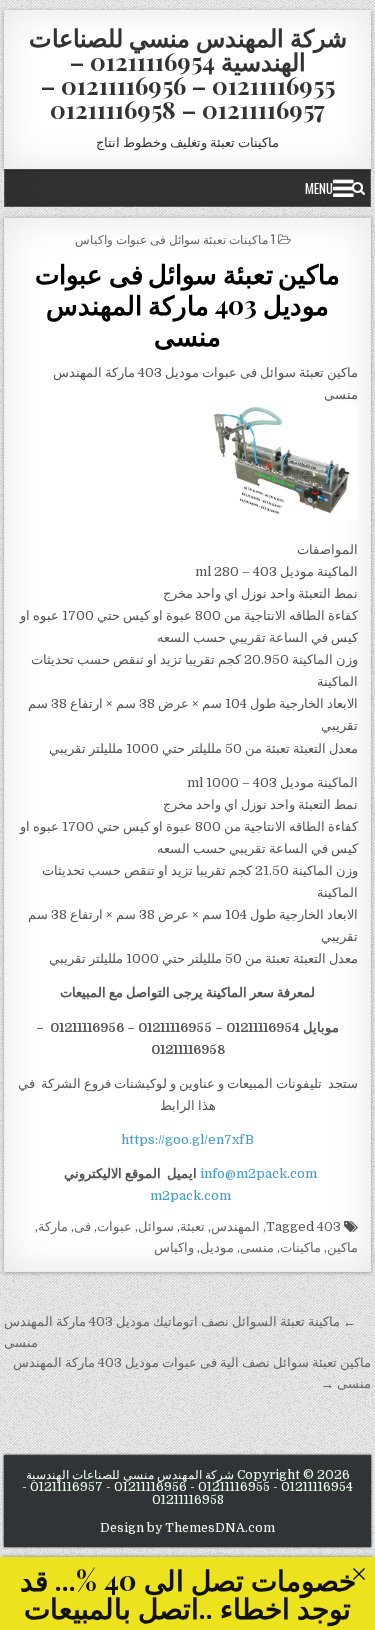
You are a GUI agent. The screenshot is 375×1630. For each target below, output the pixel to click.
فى (82, 1226)
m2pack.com (189, 1195)
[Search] (358, 188)
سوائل (156, 1226)
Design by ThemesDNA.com (187, 1528)
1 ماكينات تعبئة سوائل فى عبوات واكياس (175, 238)
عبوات (114, 1226)
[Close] (358, 1573)
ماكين (342, 1247)
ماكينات (300, 1247)
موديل (217, 1247)
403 (329, 1226)
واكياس (174, 1247)
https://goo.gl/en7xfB (187, 1139)
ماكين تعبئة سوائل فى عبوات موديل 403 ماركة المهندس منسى (187, 304)
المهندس (235, 1226)
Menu (319, 188)
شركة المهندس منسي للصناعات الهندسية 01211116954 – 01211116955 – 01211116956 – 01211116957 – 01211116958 (188, 73)
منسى (257, 1247)
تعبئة (192, 1226)
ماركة (53, 1226)
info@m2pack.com (258, 1173)
